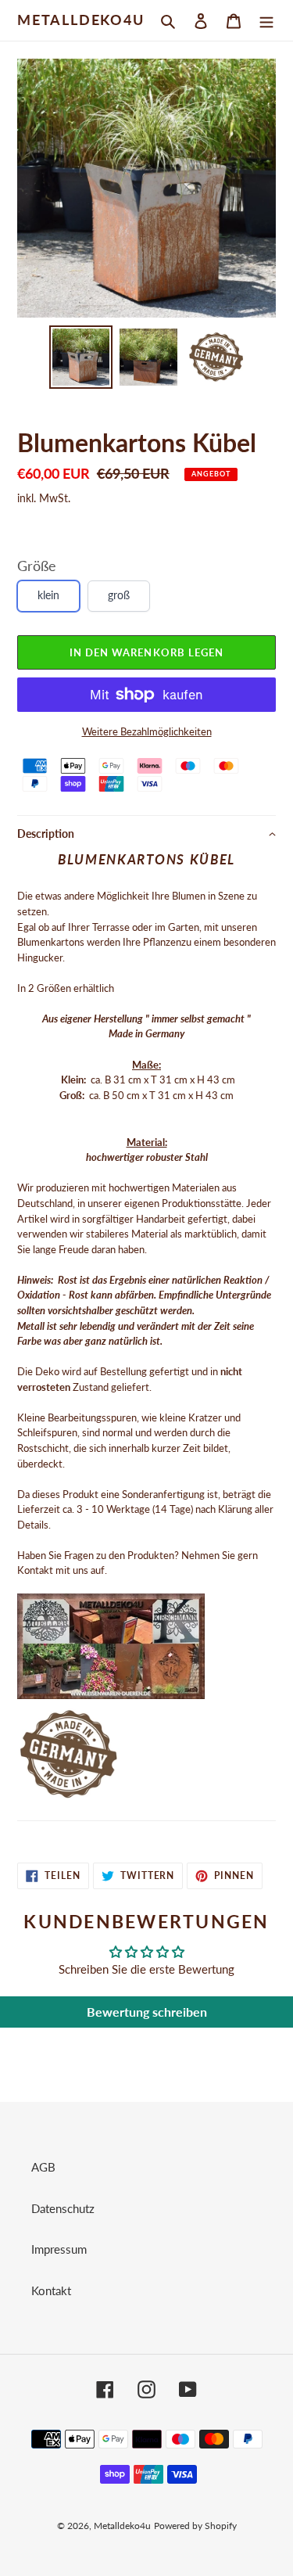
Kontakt (51, 2290)
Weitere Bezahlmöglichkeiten (147, 731)
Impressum (59, 2249)
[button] (146, 834)
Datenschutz (63, 2208)
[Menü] (266, 20)
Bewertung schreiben (147, 2012)
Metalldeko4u (81, 20)
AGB (43, 2167)
